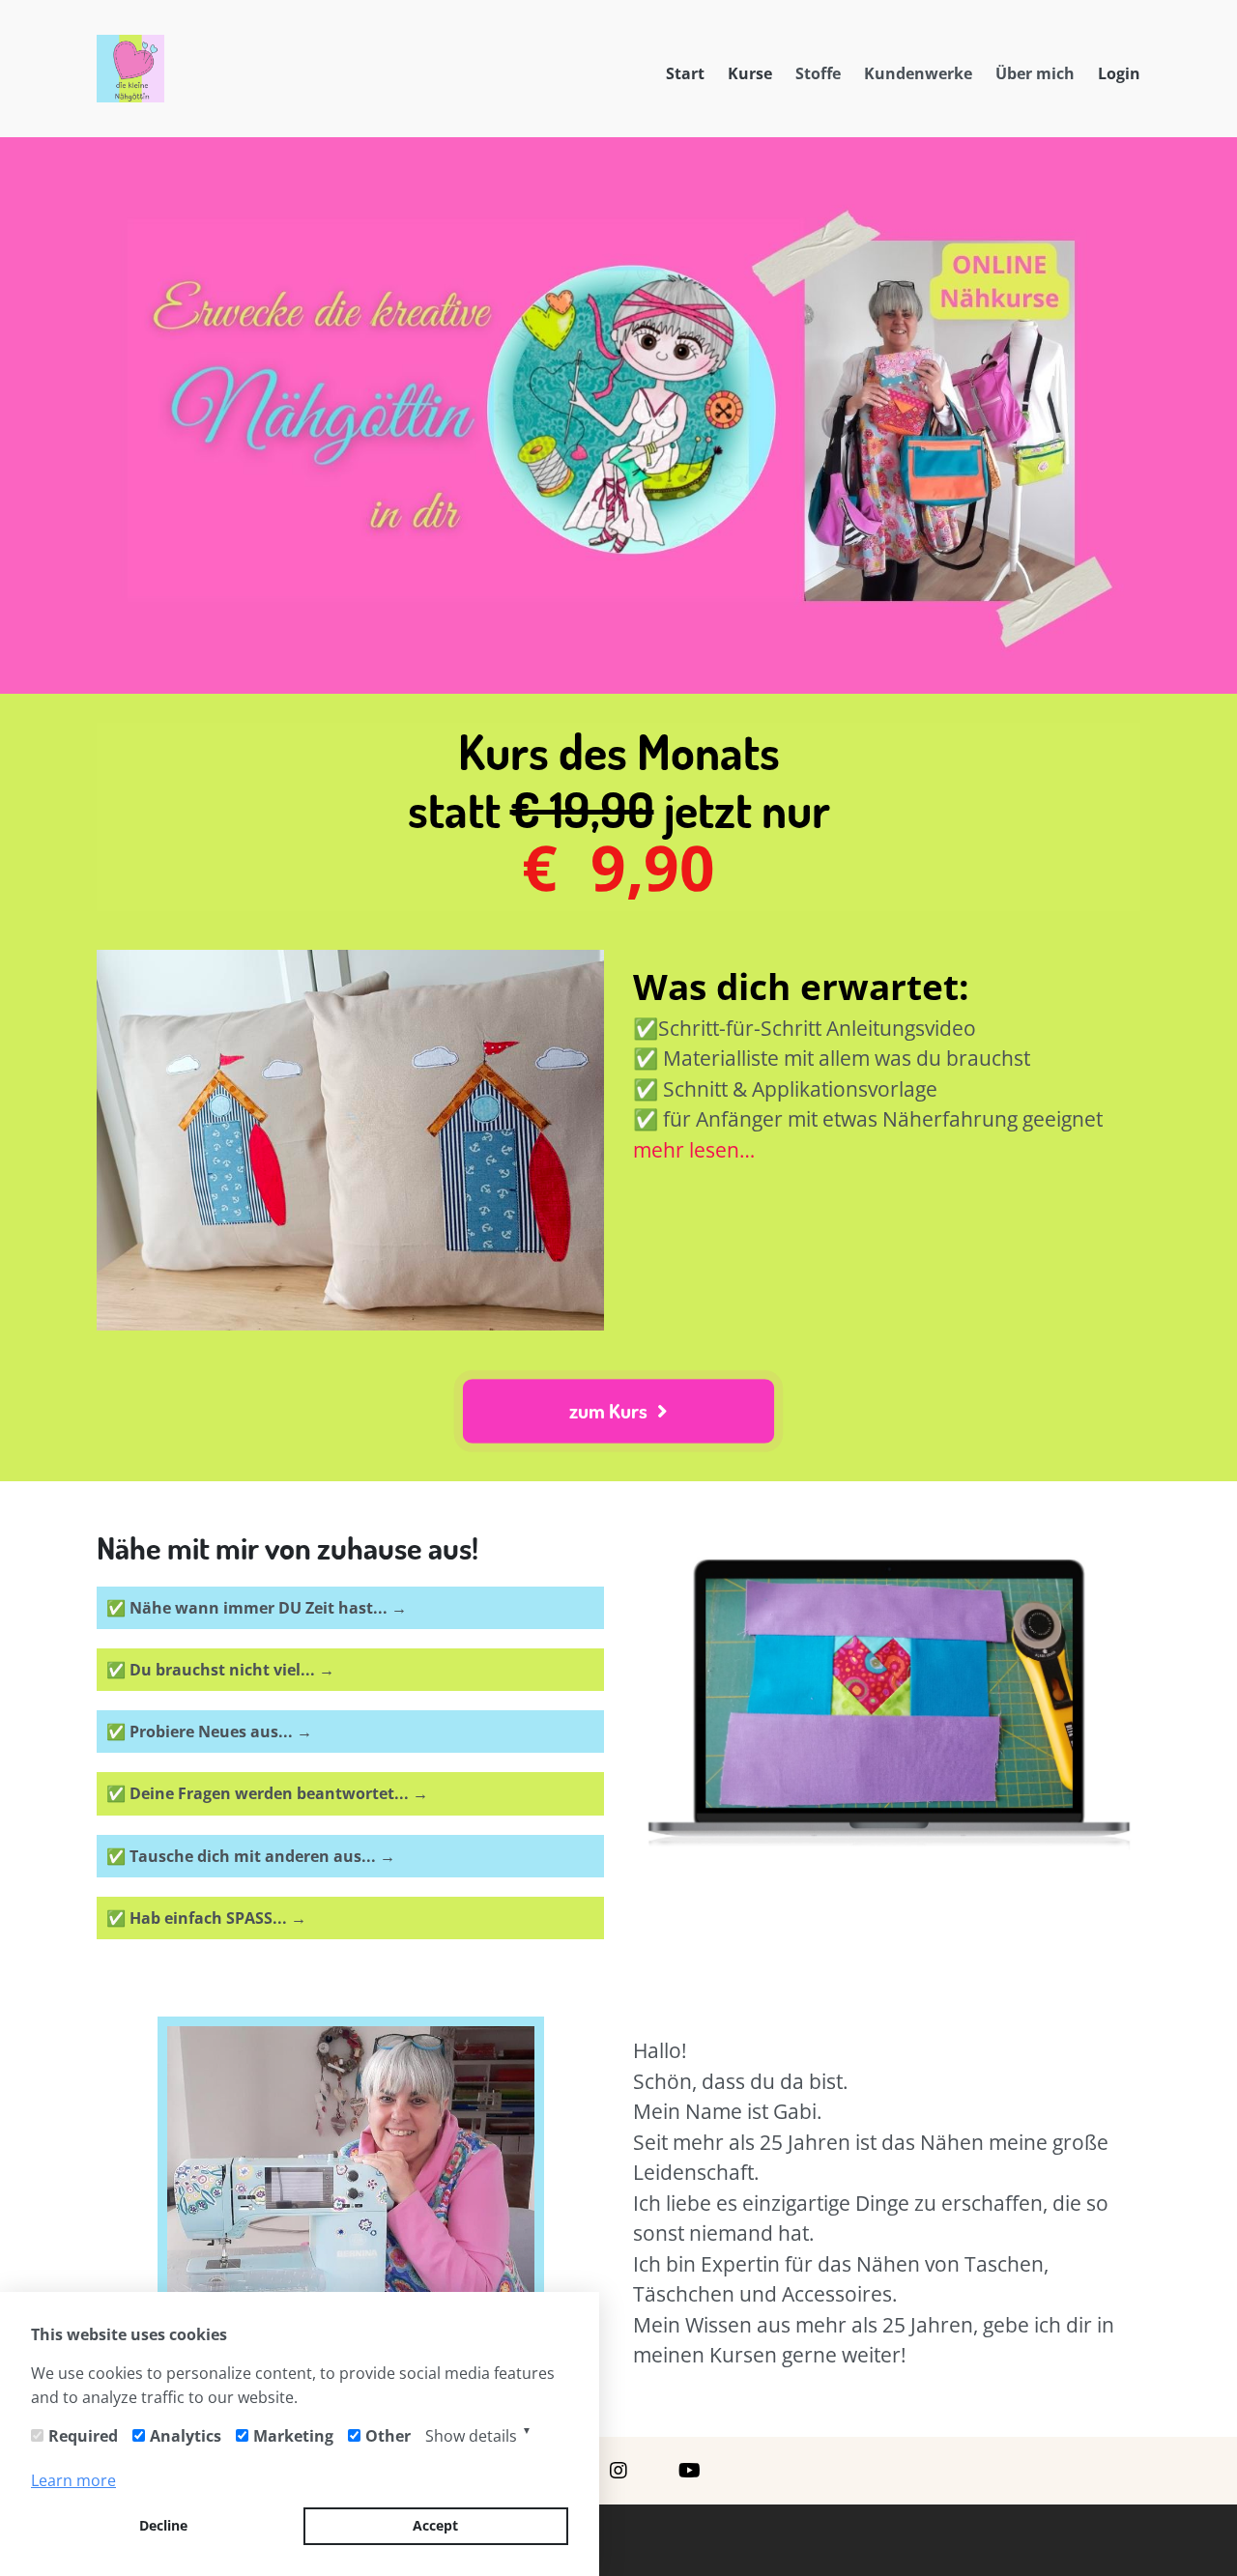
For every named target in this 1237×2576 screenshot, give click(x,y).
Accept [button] (435, 2525)
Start (685, 73)
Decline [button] (163, 2525)
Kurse (750, 73)
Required (83, 2436)
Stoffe (818, 73)
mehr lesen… (694, 1150)
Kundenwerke (918, 73)
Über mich (1035, 73)
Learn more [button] (73, 2480)
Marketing (293, 2436)
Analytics (186, 2436)
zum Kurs (609, 1410)
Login (1119, 73)
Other (388, 2436)
